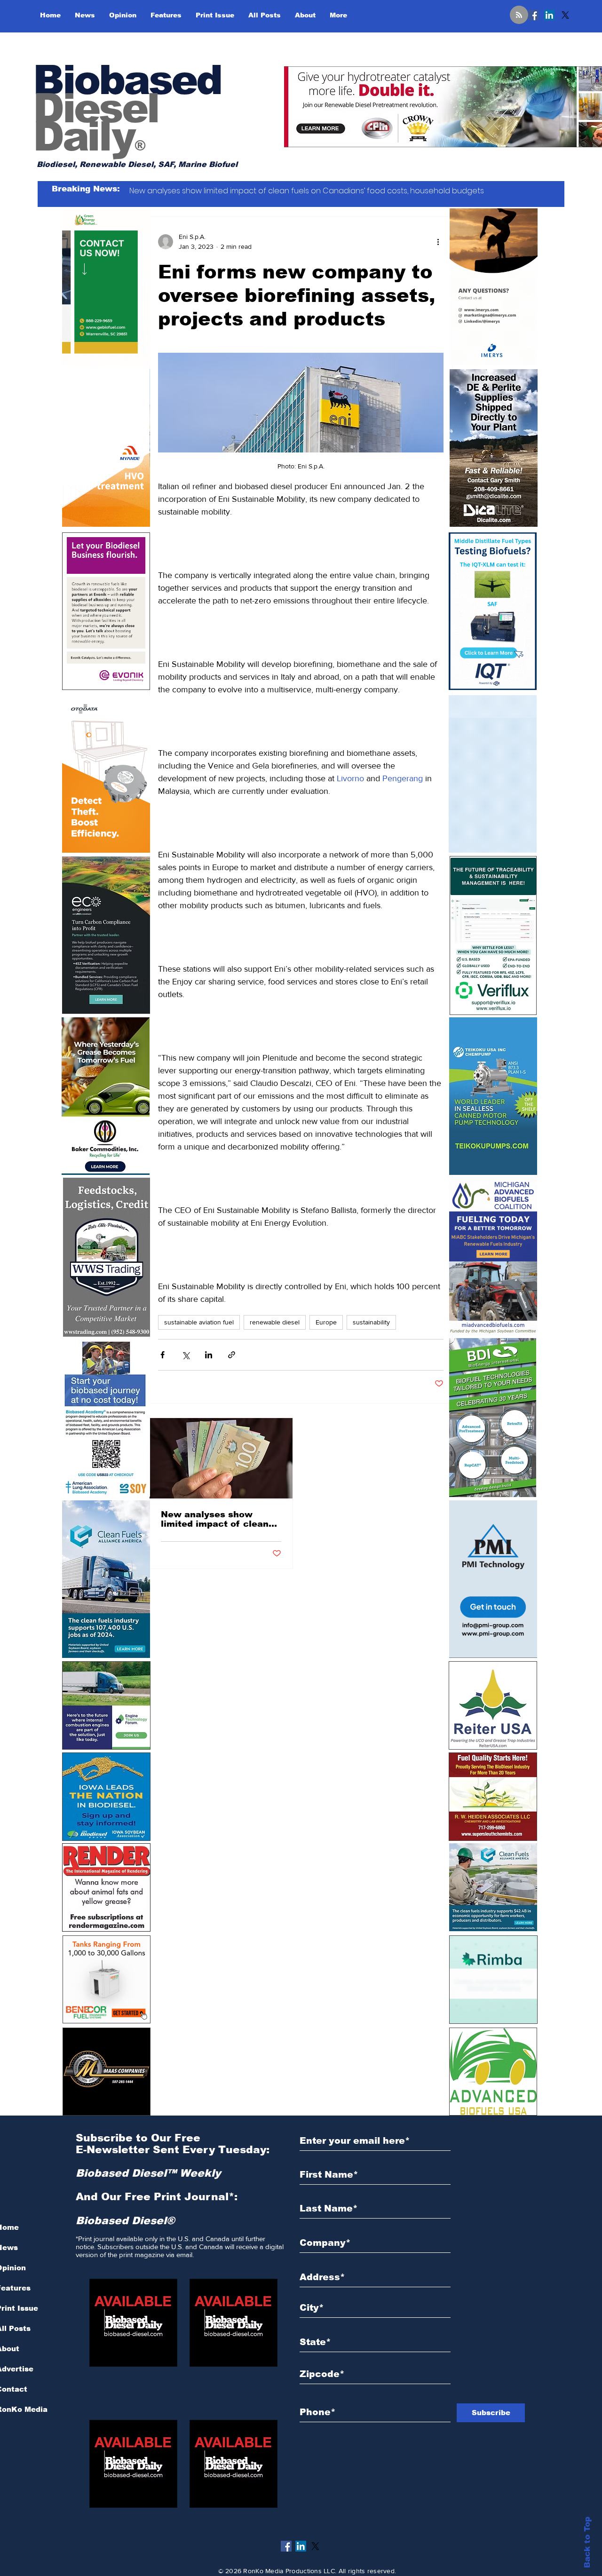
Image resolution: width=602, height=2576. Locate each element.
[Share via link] (232, 1355)
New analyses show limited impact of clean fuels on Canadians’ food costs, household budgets (220, 1519)
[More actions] (438, 242)
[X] (565, 15)
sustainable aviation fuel (199, 1322)
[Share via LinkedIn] (209, 1355)
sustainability (371, 1322)
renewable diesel (275, 1322)
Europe (326, 1322)
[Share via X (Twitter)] (186, 1355)
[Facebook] (533, 15)
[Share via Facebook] (162, 1355)
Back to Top (587, 2542)
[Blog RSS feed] (519, 15)
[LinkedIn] (549, 15)
